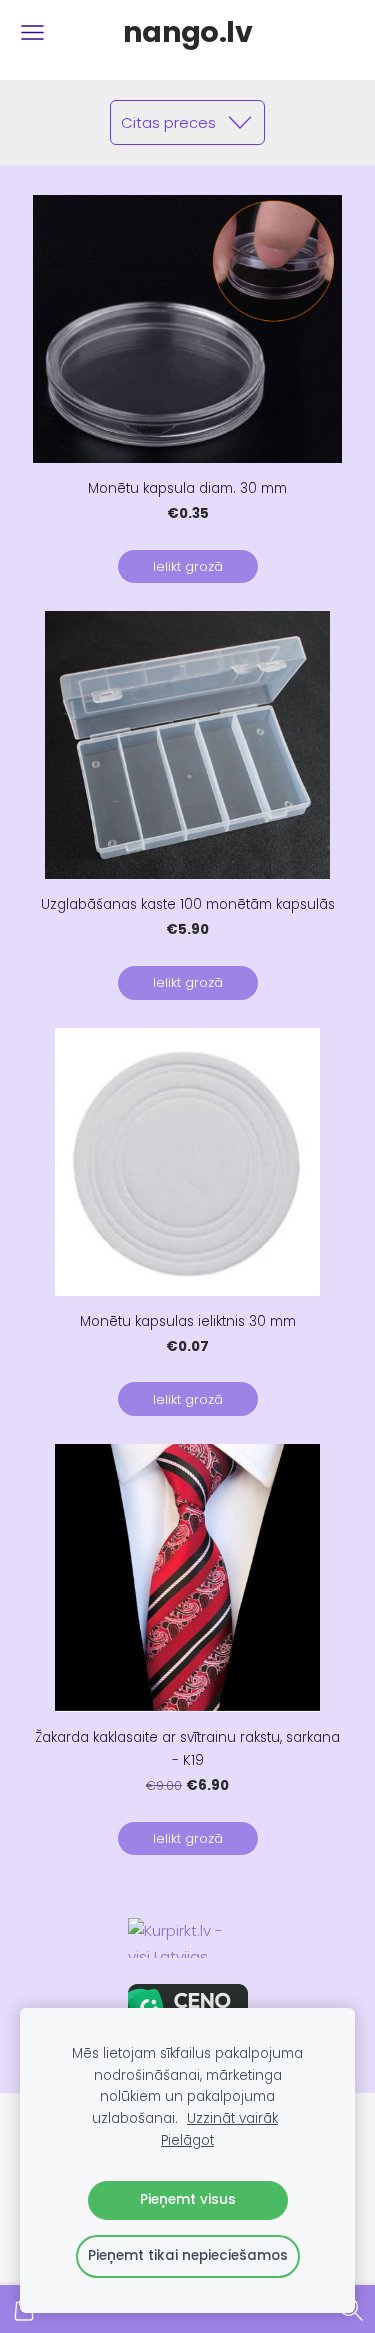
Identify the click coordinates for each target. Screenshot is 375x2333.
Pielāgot (187, 2140)
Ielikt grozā (188, 566)
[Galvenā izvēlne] (32, 32)
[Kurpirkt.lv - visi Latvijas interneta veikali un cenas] (187, 1938)
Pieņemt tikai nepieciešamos (188, 2255)
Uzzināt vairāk (232, 2118)
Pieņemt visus (188, 2199)
